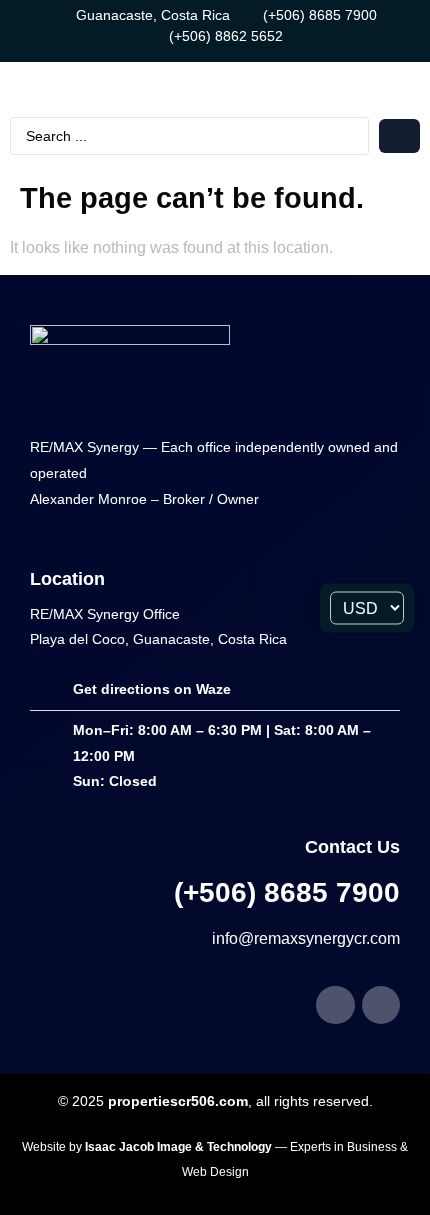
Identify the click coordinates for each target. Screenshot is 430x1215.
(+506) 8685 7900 (287, 892)
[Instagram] (381, 1005)
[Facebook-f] (335, 1005)
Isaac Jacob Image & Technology (180, 1147)
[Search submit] (399, 136)
